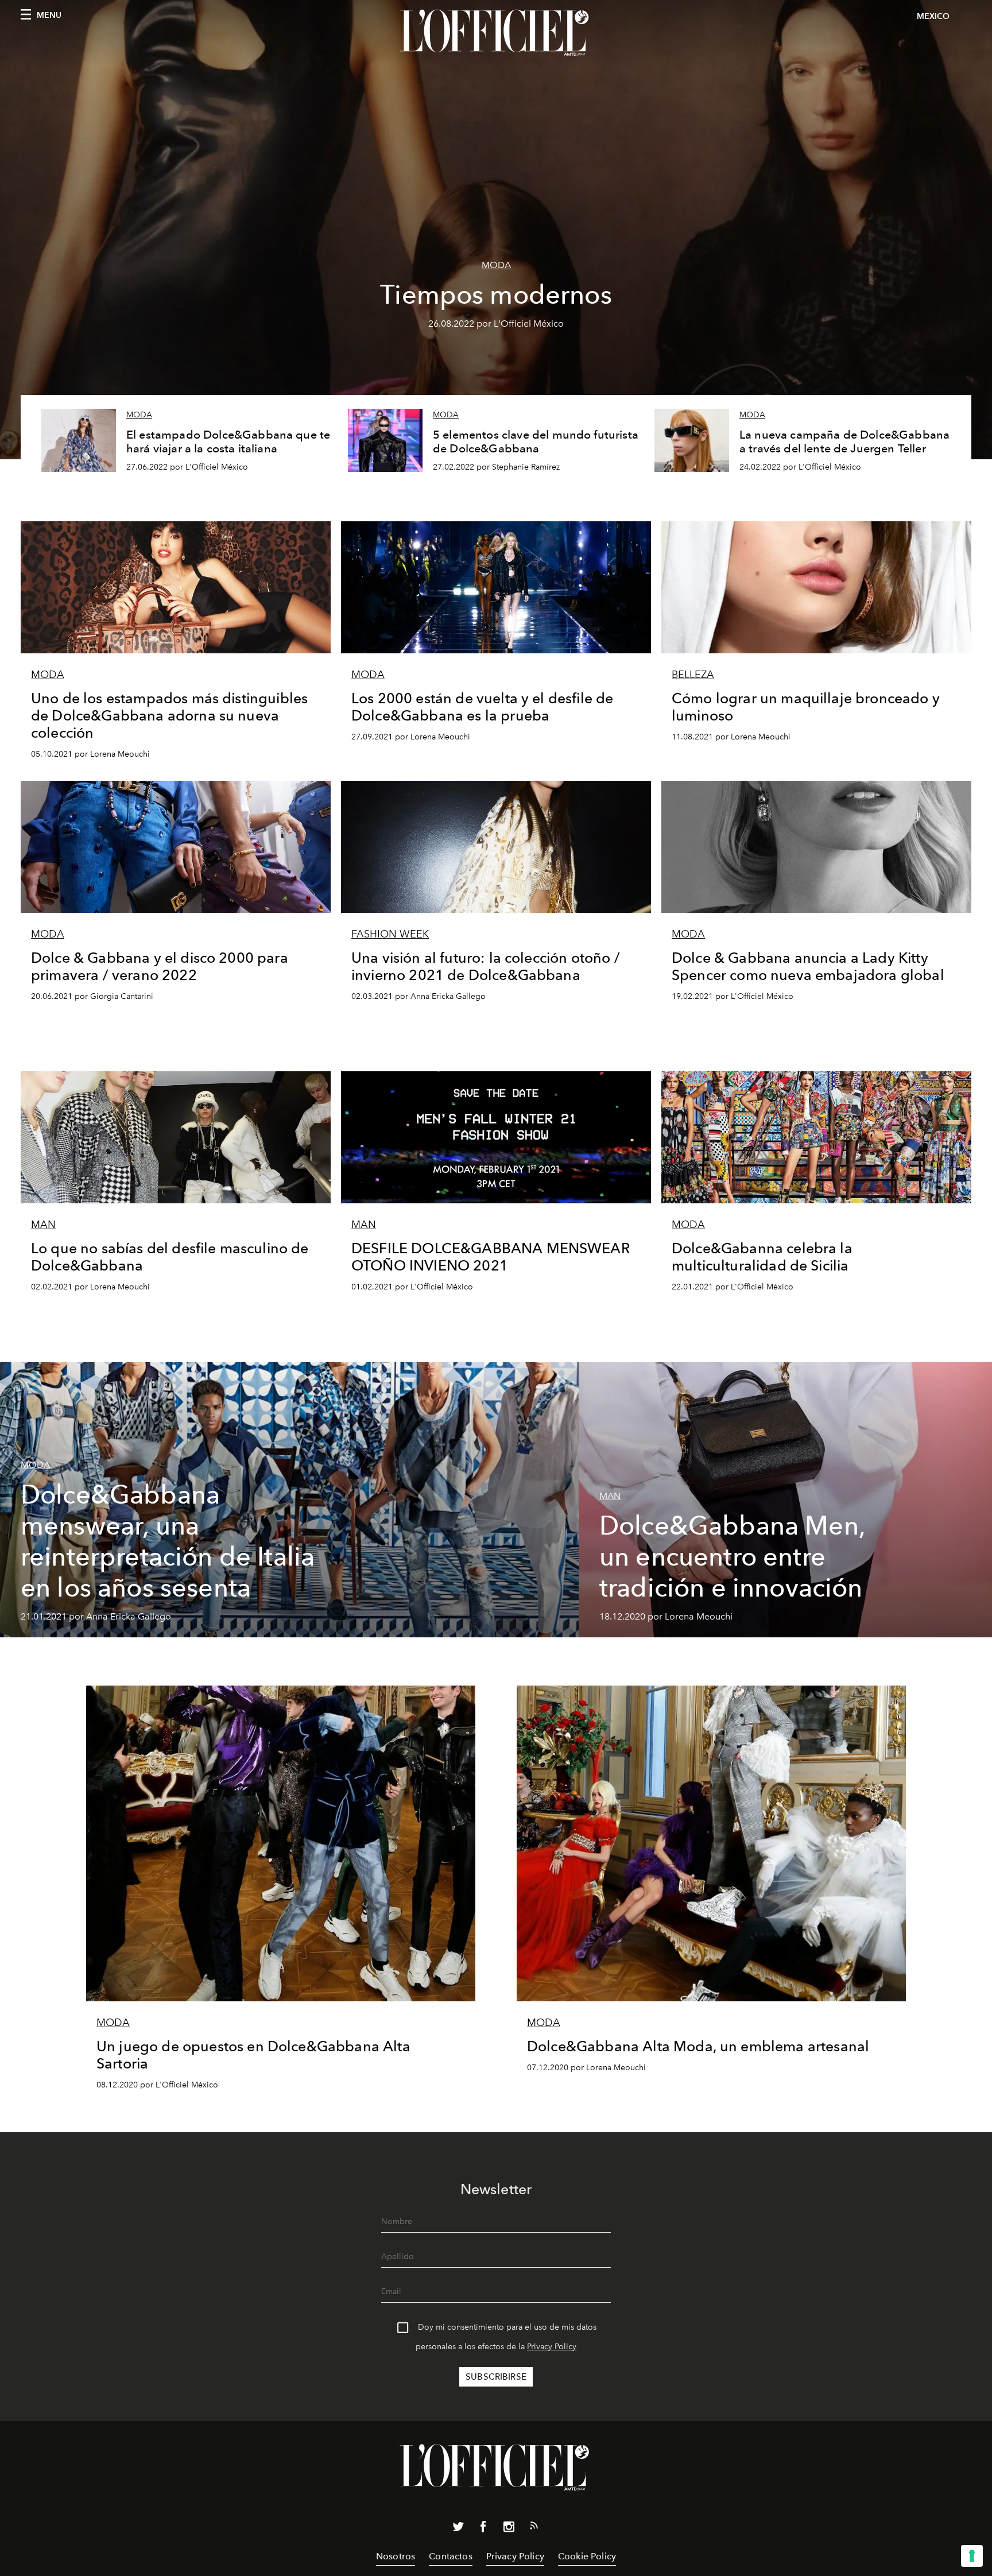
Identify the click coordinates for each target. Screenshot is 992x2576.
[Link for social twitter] (458, 2529)
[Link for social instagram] (509, 2529)
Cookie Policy (587, 2556)
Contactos (450, 2556)
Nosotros (396, 2556)
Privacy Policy (552, 2347)
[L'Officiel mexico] (496, 33)
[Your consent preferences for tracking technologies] (972, 2556)
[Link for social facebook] (483, 2529)
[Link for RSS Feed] (534, 2528)
